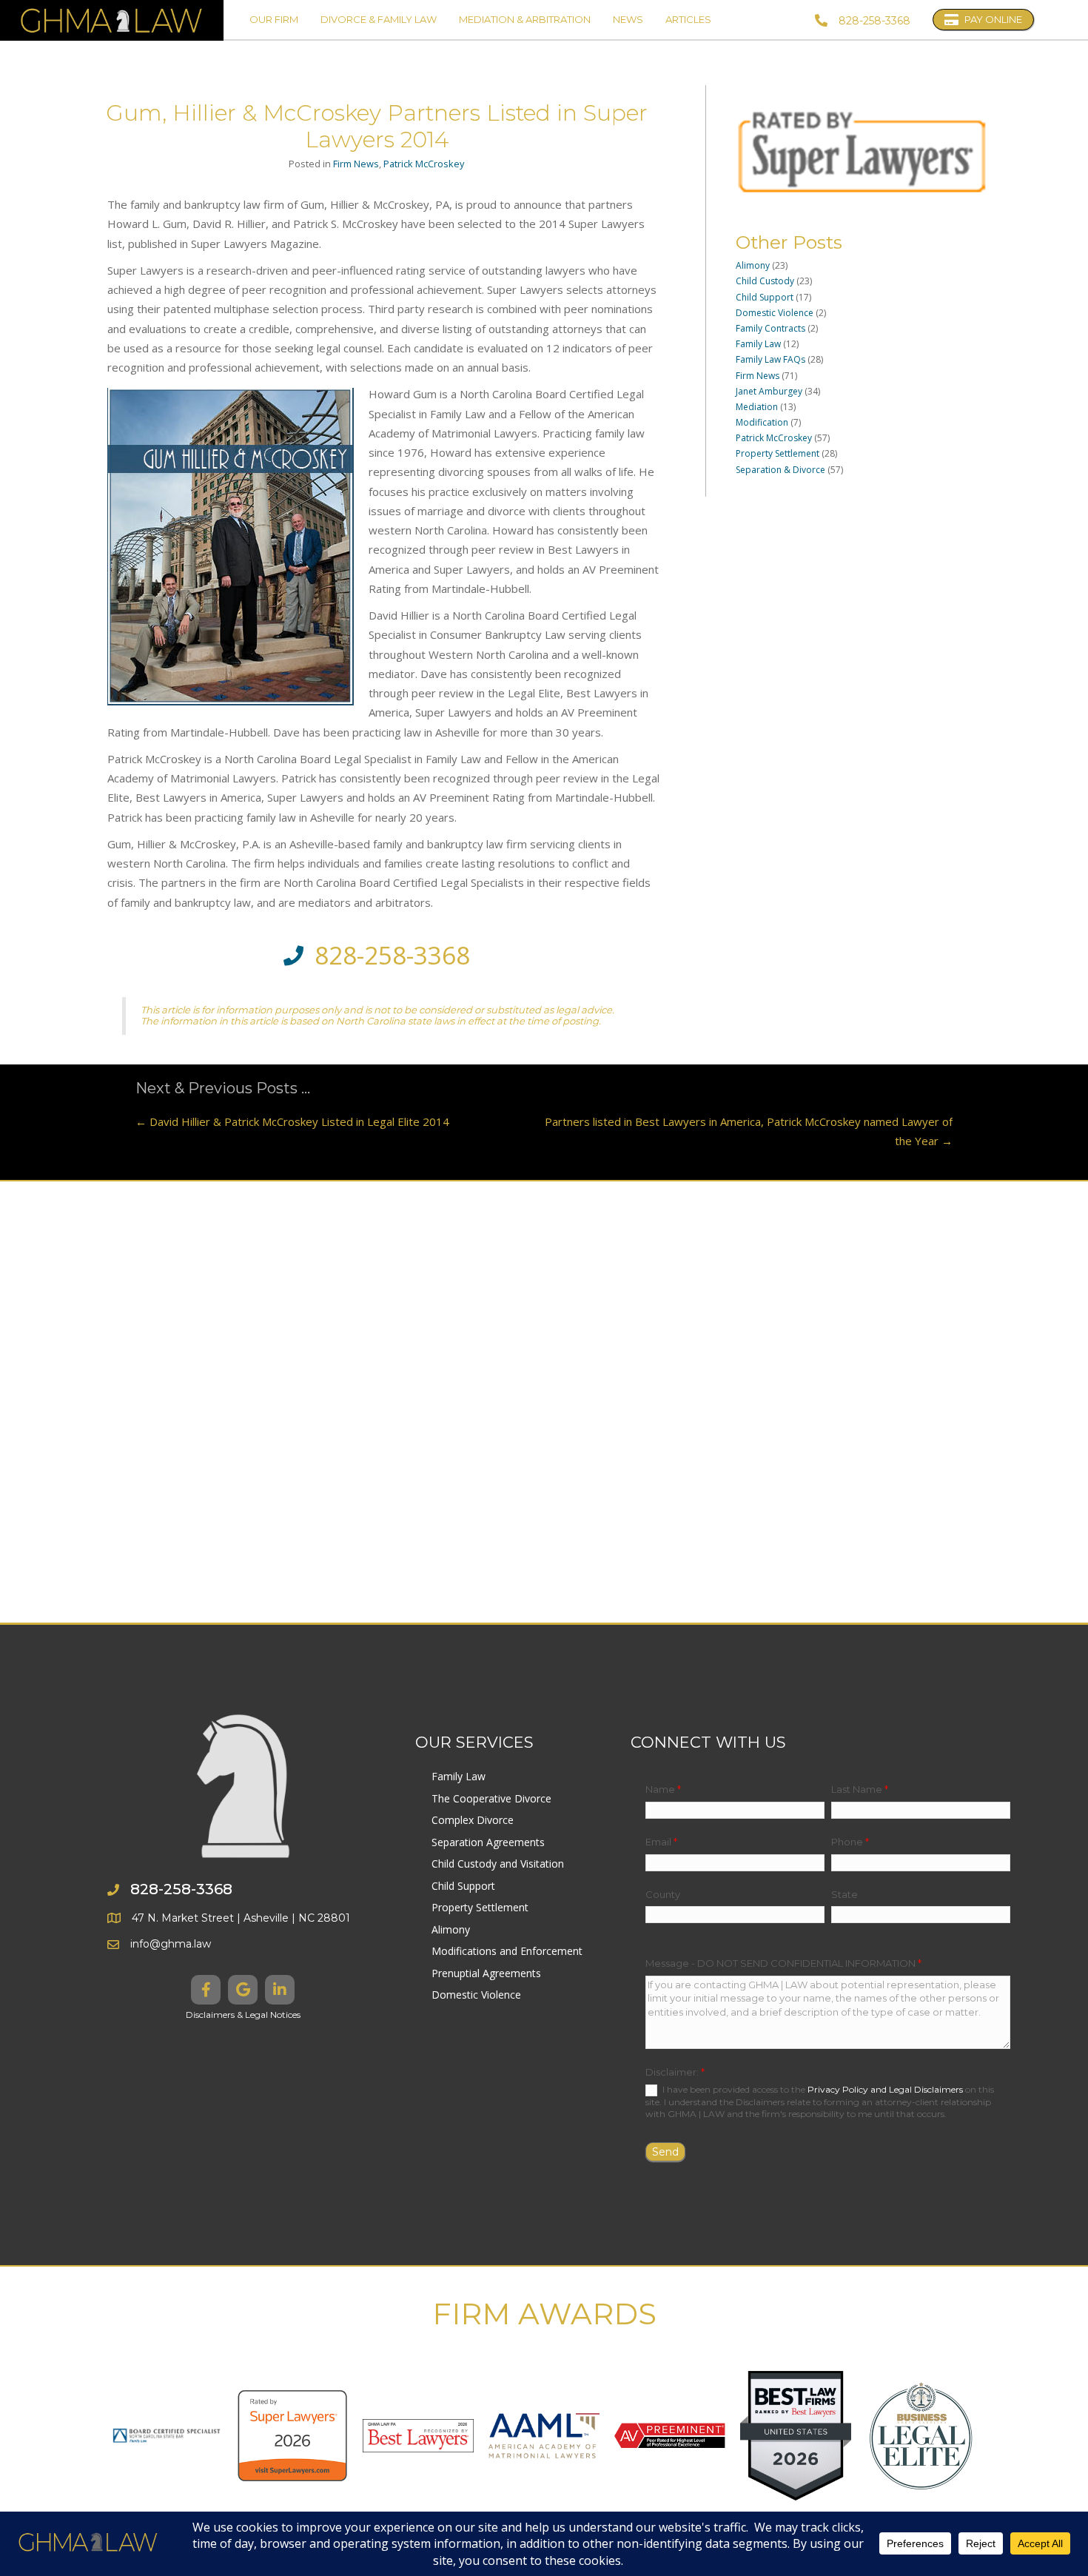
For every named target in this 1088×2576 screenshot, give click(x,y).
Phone (850, 1842)
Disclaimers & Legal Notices (243, 2015)
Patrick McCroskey (424, 164)
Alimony (753, 265)
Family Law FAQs (770, 359)
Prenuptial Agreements (486, 1973)
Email (661, 1842)
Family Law (758, 344)
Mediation (757, 407)
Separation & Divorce (780, 470)
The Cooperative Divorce (491, 1798)
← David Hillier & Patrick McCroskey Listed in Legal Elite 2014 (292, 1121)
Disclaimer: (675, 2072)
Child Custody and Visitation (498, 1864)
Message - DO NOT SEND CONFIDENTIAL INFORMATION (783, 1963)
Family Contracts (770, 328)
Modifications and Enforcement (507, 1951)
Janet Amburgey (769, 391)
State (844, 1894)
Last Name (860, 1789)
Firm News (356, 164)
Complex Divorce (473, 1820)
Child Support (765, 297)
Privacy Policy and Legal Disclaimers (885, 2089)
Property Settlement (778, 453)
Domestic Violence (775, 313)
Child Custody (765, 281)
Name (663, 1789)
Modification (762, 422)
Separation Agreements (488, 1842)
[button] (206, 1990)
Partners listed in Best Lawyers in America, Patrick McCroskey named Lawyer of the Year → (749, 1131)
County (663, 1894)
